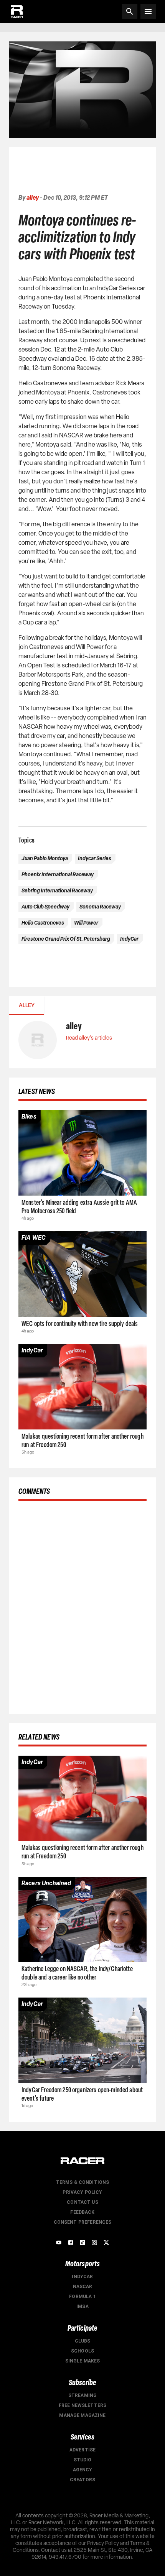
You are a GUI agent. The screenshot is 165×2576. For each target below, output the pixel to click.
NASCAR (83, 2287)
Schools (82, 2351)
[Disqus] (82, 1606)
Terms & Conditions (83, 2182)
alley (33, 198)
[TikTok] (82, 2242)
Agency (83, 2470)
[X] (106, 2242)
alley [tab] (27, 1005)
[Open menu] (148, 11)
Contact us (82, 2202)
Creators (82, 2480)
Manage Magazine (82, 2415)
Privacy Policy (82, 2192)
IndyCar (82, 2277)
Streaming (82, 2395)
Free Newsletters (82, 2405)
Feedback (82, 2212)
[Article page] (82, 1153)
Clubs (83, 2341)
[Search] (130, 11)
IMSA (82, 2307)
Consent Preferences (83, 2222)
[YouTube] (59, 2242)
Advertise (82, 2450)
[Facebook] (71, 2242)
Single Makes (83, 2361)
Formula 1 (82, 2297)
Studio (83, 2460)
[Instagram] (94, 2242)
